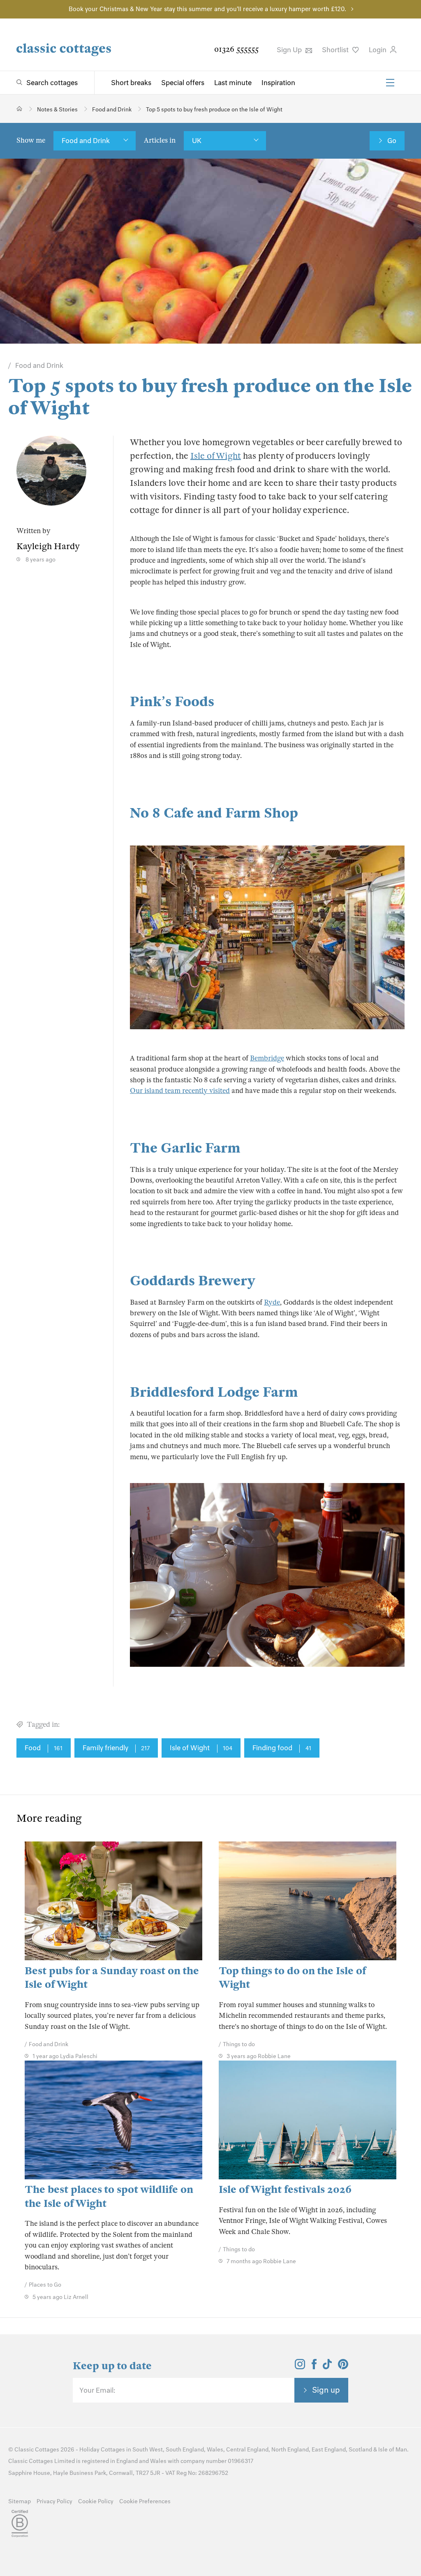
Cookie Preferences (145, 2501)
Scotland (360, 2450)
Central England (247, 2450)
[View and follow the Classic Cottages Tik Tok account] (327, 2367)
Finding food (282, 1748)
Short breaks (131, 83)
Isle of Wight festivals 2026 (285, 2189)
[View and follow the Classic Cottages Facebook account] (314, 2367)
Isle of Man (393, 2450)
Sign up (326, 2390)
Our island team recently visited (180, 1091)
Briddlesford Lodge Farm (214, 1392)
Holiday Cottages (102, 2450)
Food (44, 1748)
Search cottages (52, 83)
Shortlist (336, 50)
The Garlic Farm (185, 1148)
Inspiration (278, 83)
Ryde (272, 1302)
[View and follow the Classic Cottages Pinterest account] (343, 2367)
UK (197, 141)
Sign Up (290, 50)
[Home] (20, 109)
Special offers (183, 83)
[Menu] (390, 83)
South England (185, 2450)
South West (148, 2450)
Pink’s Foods (172, 702)
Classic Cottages (37, 2450)
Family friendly (116, 1748)
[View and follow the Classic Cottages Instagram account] (300, 2367)
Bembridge (267, 1058)
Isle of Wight (216, 456)
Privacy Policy (54, 2501)
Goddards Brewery (193, 1281)
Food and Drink (86, 141)
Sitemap (20, 2501)
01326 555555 (236, 49)
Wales (215, 2450)
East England (329, 2450)
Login (378, 50)
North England (290, 2450)
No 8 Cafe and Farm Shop (214, 813)
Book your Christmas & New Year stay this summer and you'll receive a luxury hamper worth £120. (207, 9)
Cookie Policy (96, 2501)
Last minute (233, 83)
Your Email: (97, 2390)
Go (392, 141)
